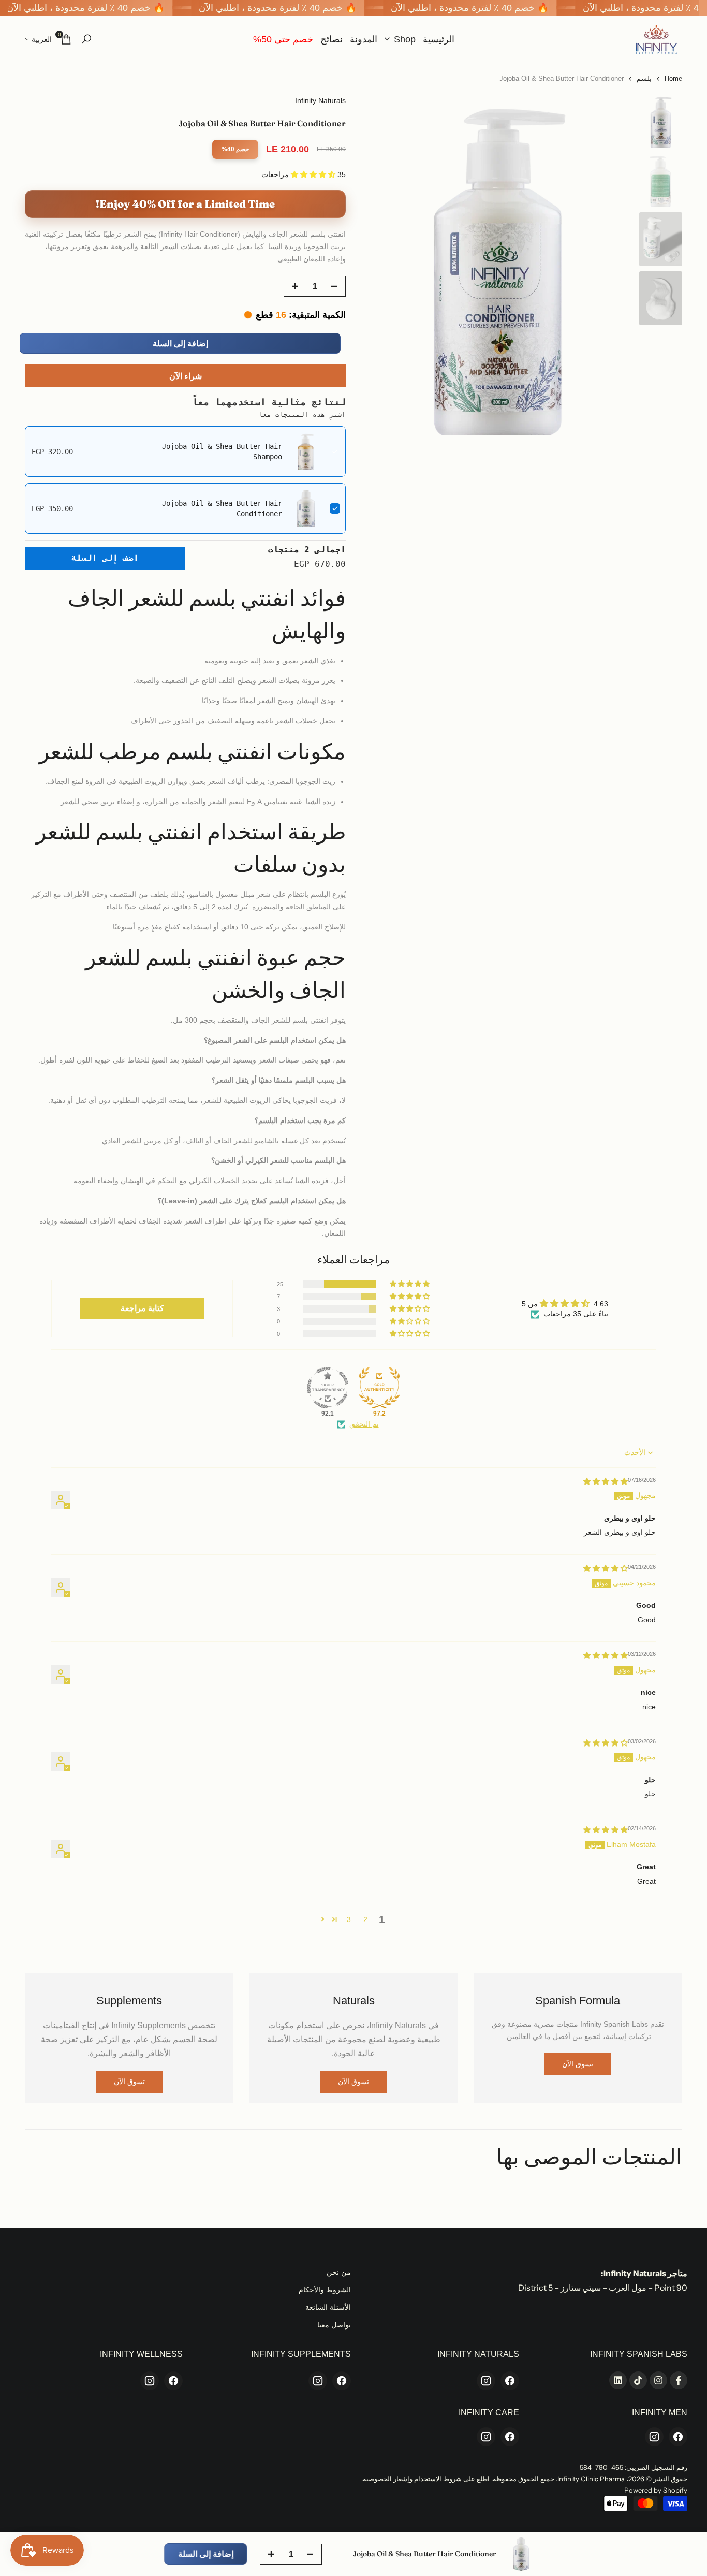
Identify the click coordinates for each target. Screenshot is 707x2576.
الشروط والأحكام (325, 2290)
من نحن (339, 2272)
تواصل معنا (334, 2325)
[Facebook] (510, 2381)
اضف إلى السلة (105, 558)
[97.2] (379, 1388)
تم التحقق (364, 1424)
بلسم (644, 78)
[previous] (613, 265)
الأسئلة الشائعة (328, 2307)
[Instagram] (486, 2381)
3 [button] (349, 1919)
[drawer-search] (86, 39)
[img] (606, 1481)
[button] (314, 174)
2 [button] (365, 1919)
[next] (382, 265)
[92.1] (328, 1388)
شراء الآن (186, 376)
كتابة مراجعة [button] (142, 1308)
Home (673, 78)
